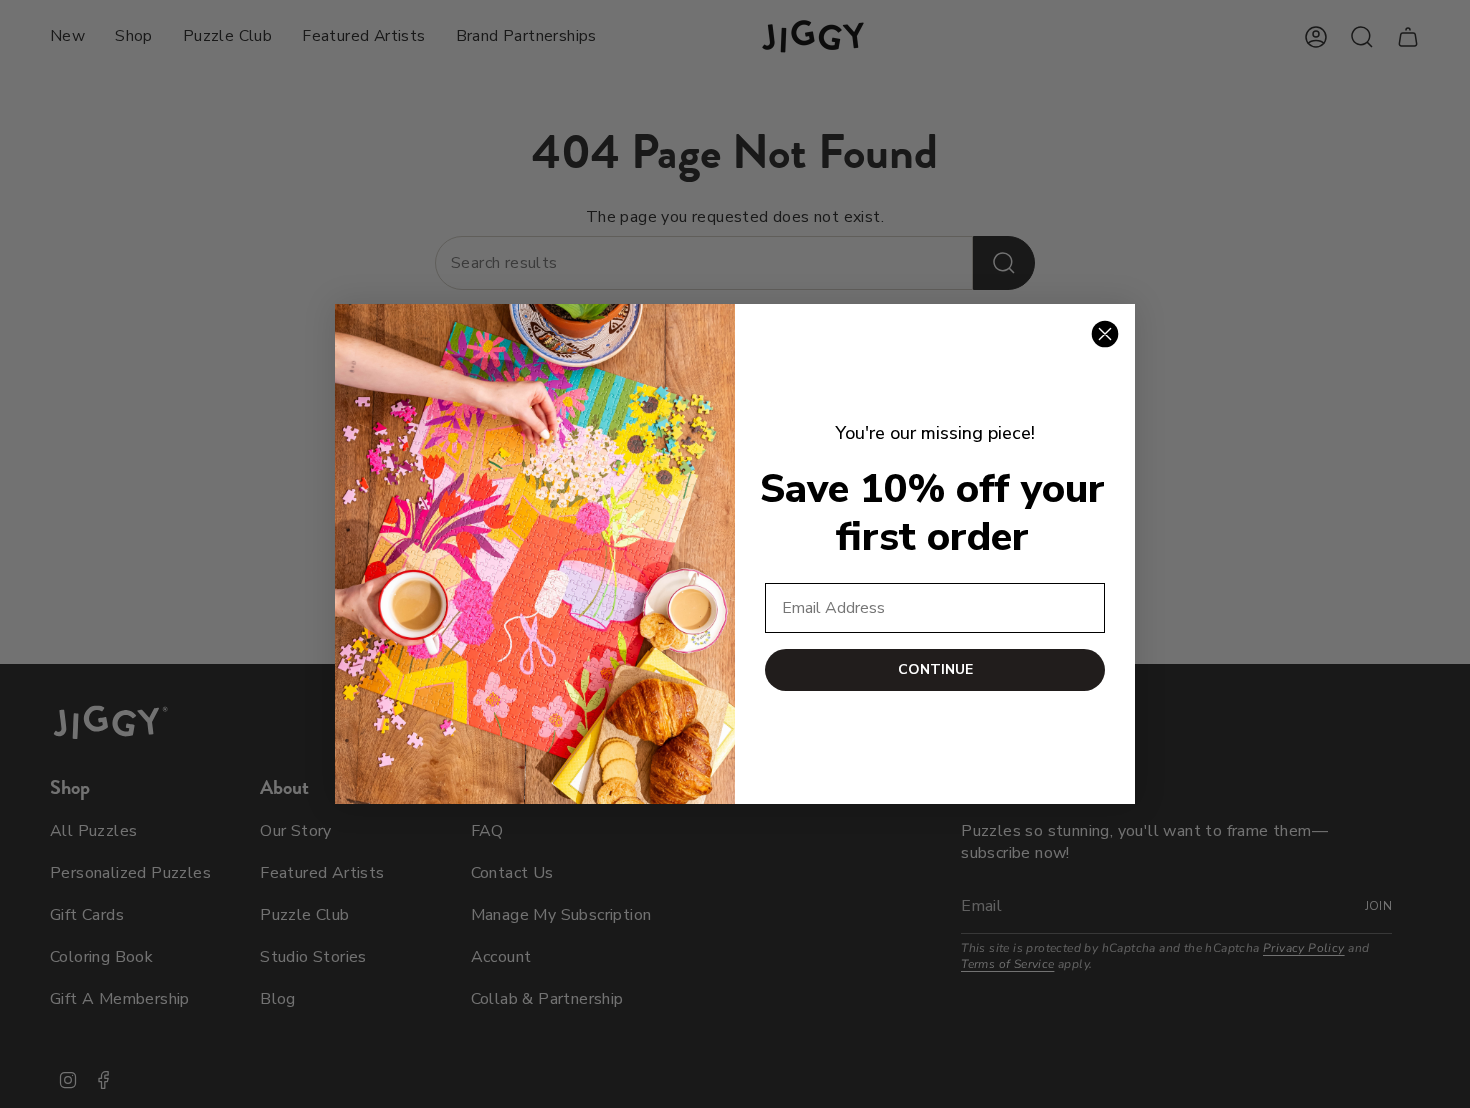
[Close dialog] (1105, 334)
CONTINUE (935, 669)
